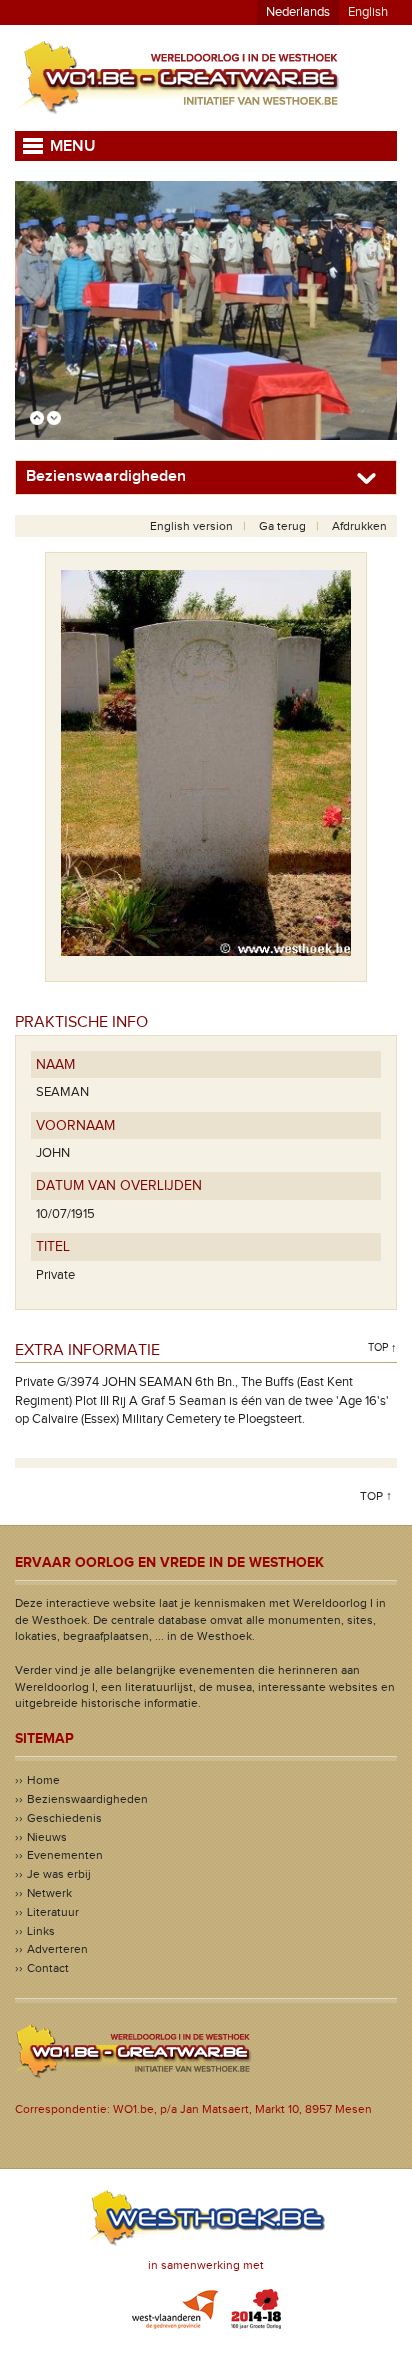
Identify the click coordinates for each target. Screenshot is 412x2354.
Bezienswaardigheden (87, 1799)
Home (43, 1780)
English (368, 12)
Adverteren (57, 1949)
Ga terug (282, 526)
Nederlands (298, 12)
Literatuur (53, 1912)
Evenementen (65, 1855)
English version (191, 526)
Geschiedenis (64, 1818)
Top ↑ (382, 1347)
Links (41, 1931)
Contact (48, 1968)
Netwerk (49, 1893)
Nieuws (47, 1837)
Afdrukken (359, 526)
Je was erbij (59, 1874)
